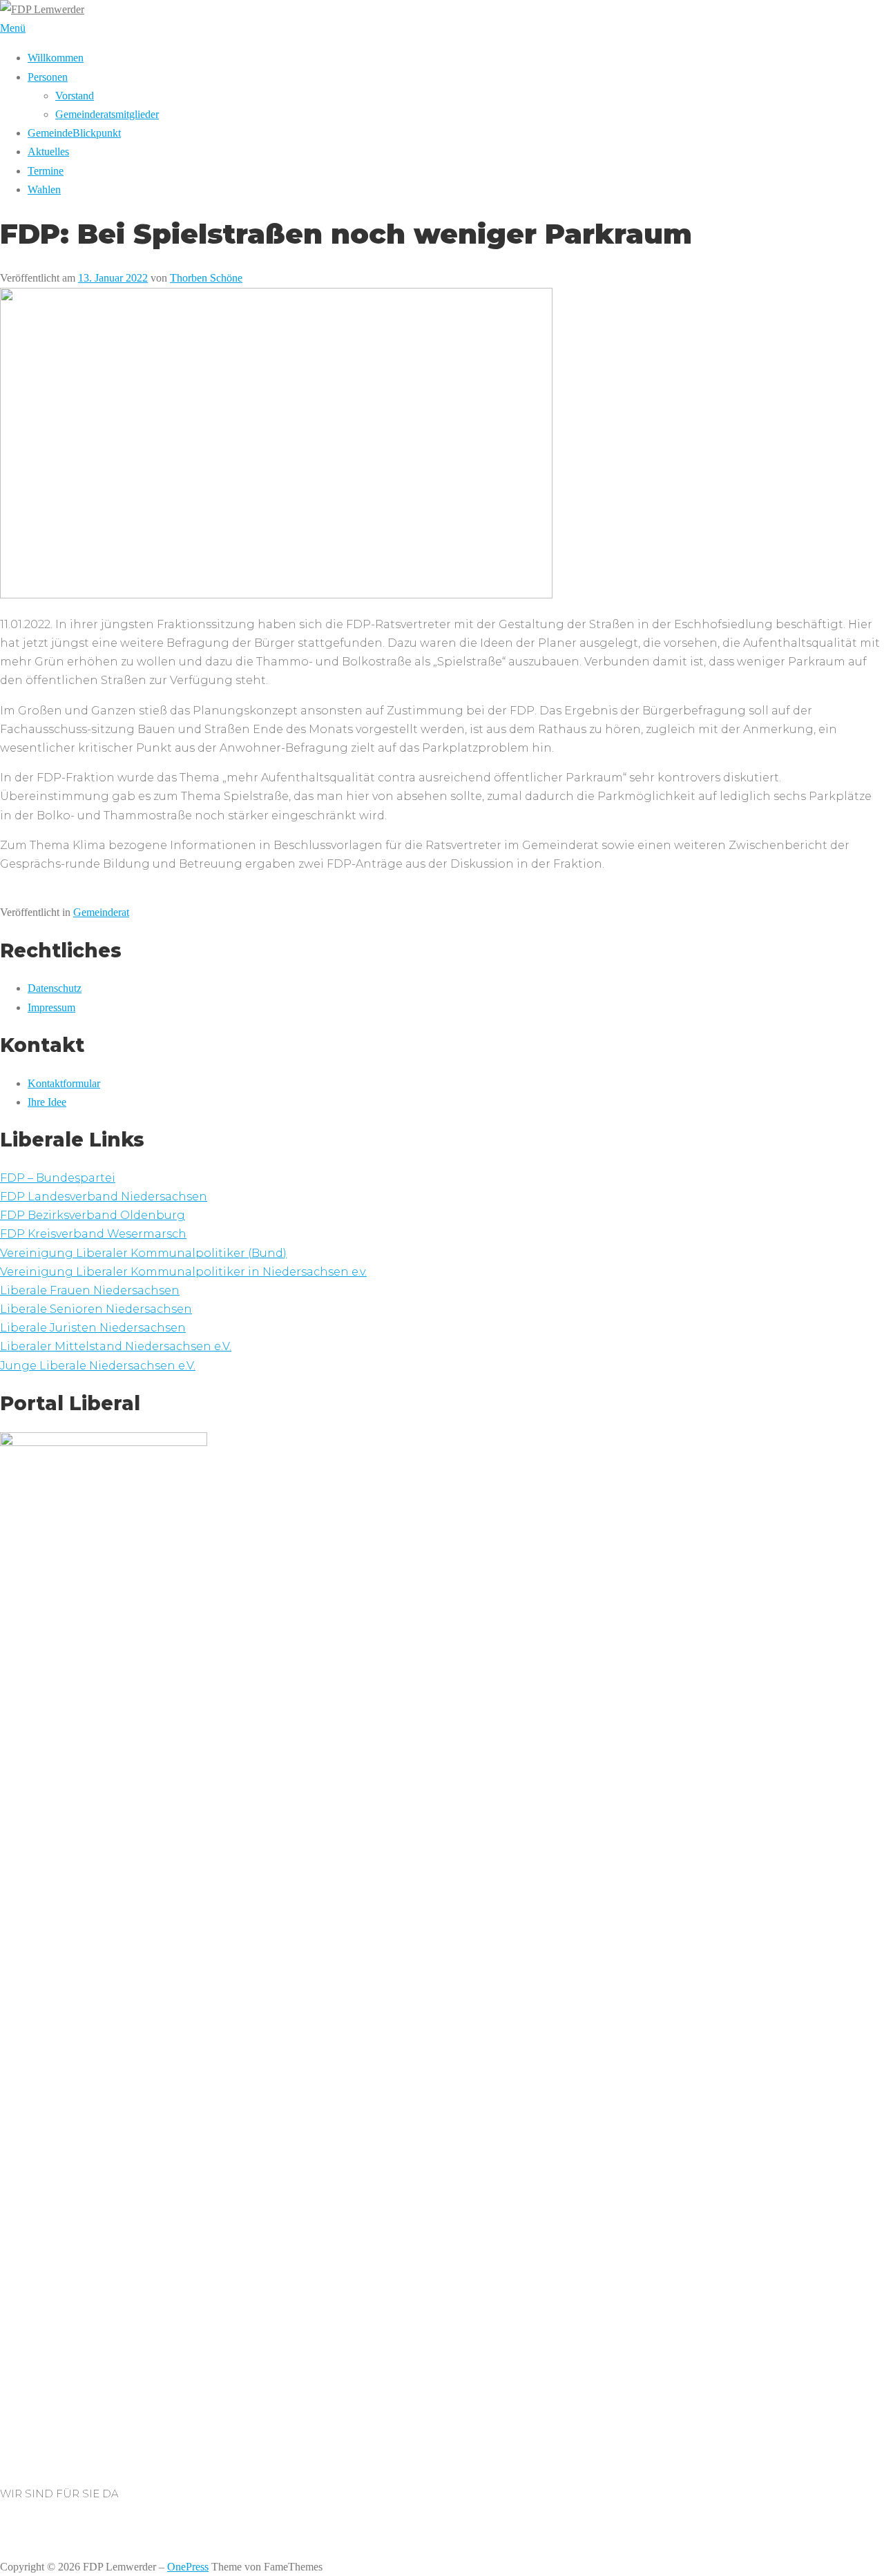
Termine (46, 171)
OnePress (188, 2567)
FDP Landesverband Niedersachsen (104, 1197)
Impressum (51, 1007)
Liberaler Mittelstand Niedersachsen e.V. (116, 1346)
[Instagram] (4, 2529)
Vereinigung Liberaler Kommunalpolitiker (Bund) (143, 1253)
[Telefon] (29, 2529)
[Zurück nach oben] (4, 2548)
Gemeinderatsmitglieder (107, 114)
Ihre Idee (47, 1102)
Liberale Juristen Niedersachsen (93, 1328)
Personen (48, 77)
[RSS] (21, 2529)
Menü (13, 28)
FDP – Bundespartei (58, 1178)
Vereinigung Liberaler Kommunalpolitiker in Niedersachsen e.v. (183, 1272)
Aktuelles (48, 152)
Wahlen (44, 189)
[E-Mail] (12, 2529)
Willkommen (56, 58)
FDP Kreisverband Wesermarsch (93, 1234)
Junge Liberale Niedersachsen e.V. (98, 1366)
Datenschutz (55, 988)
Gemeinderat (101, 912)
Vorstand (75, 96)
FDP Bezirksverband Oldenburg (93, 1215)
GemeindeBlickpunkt (74, 133)
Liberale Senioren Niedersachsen (96, 1309)
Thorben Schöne (206, 278)
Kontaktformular (64, 1083)
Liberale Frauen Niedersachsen (90, 1290)
